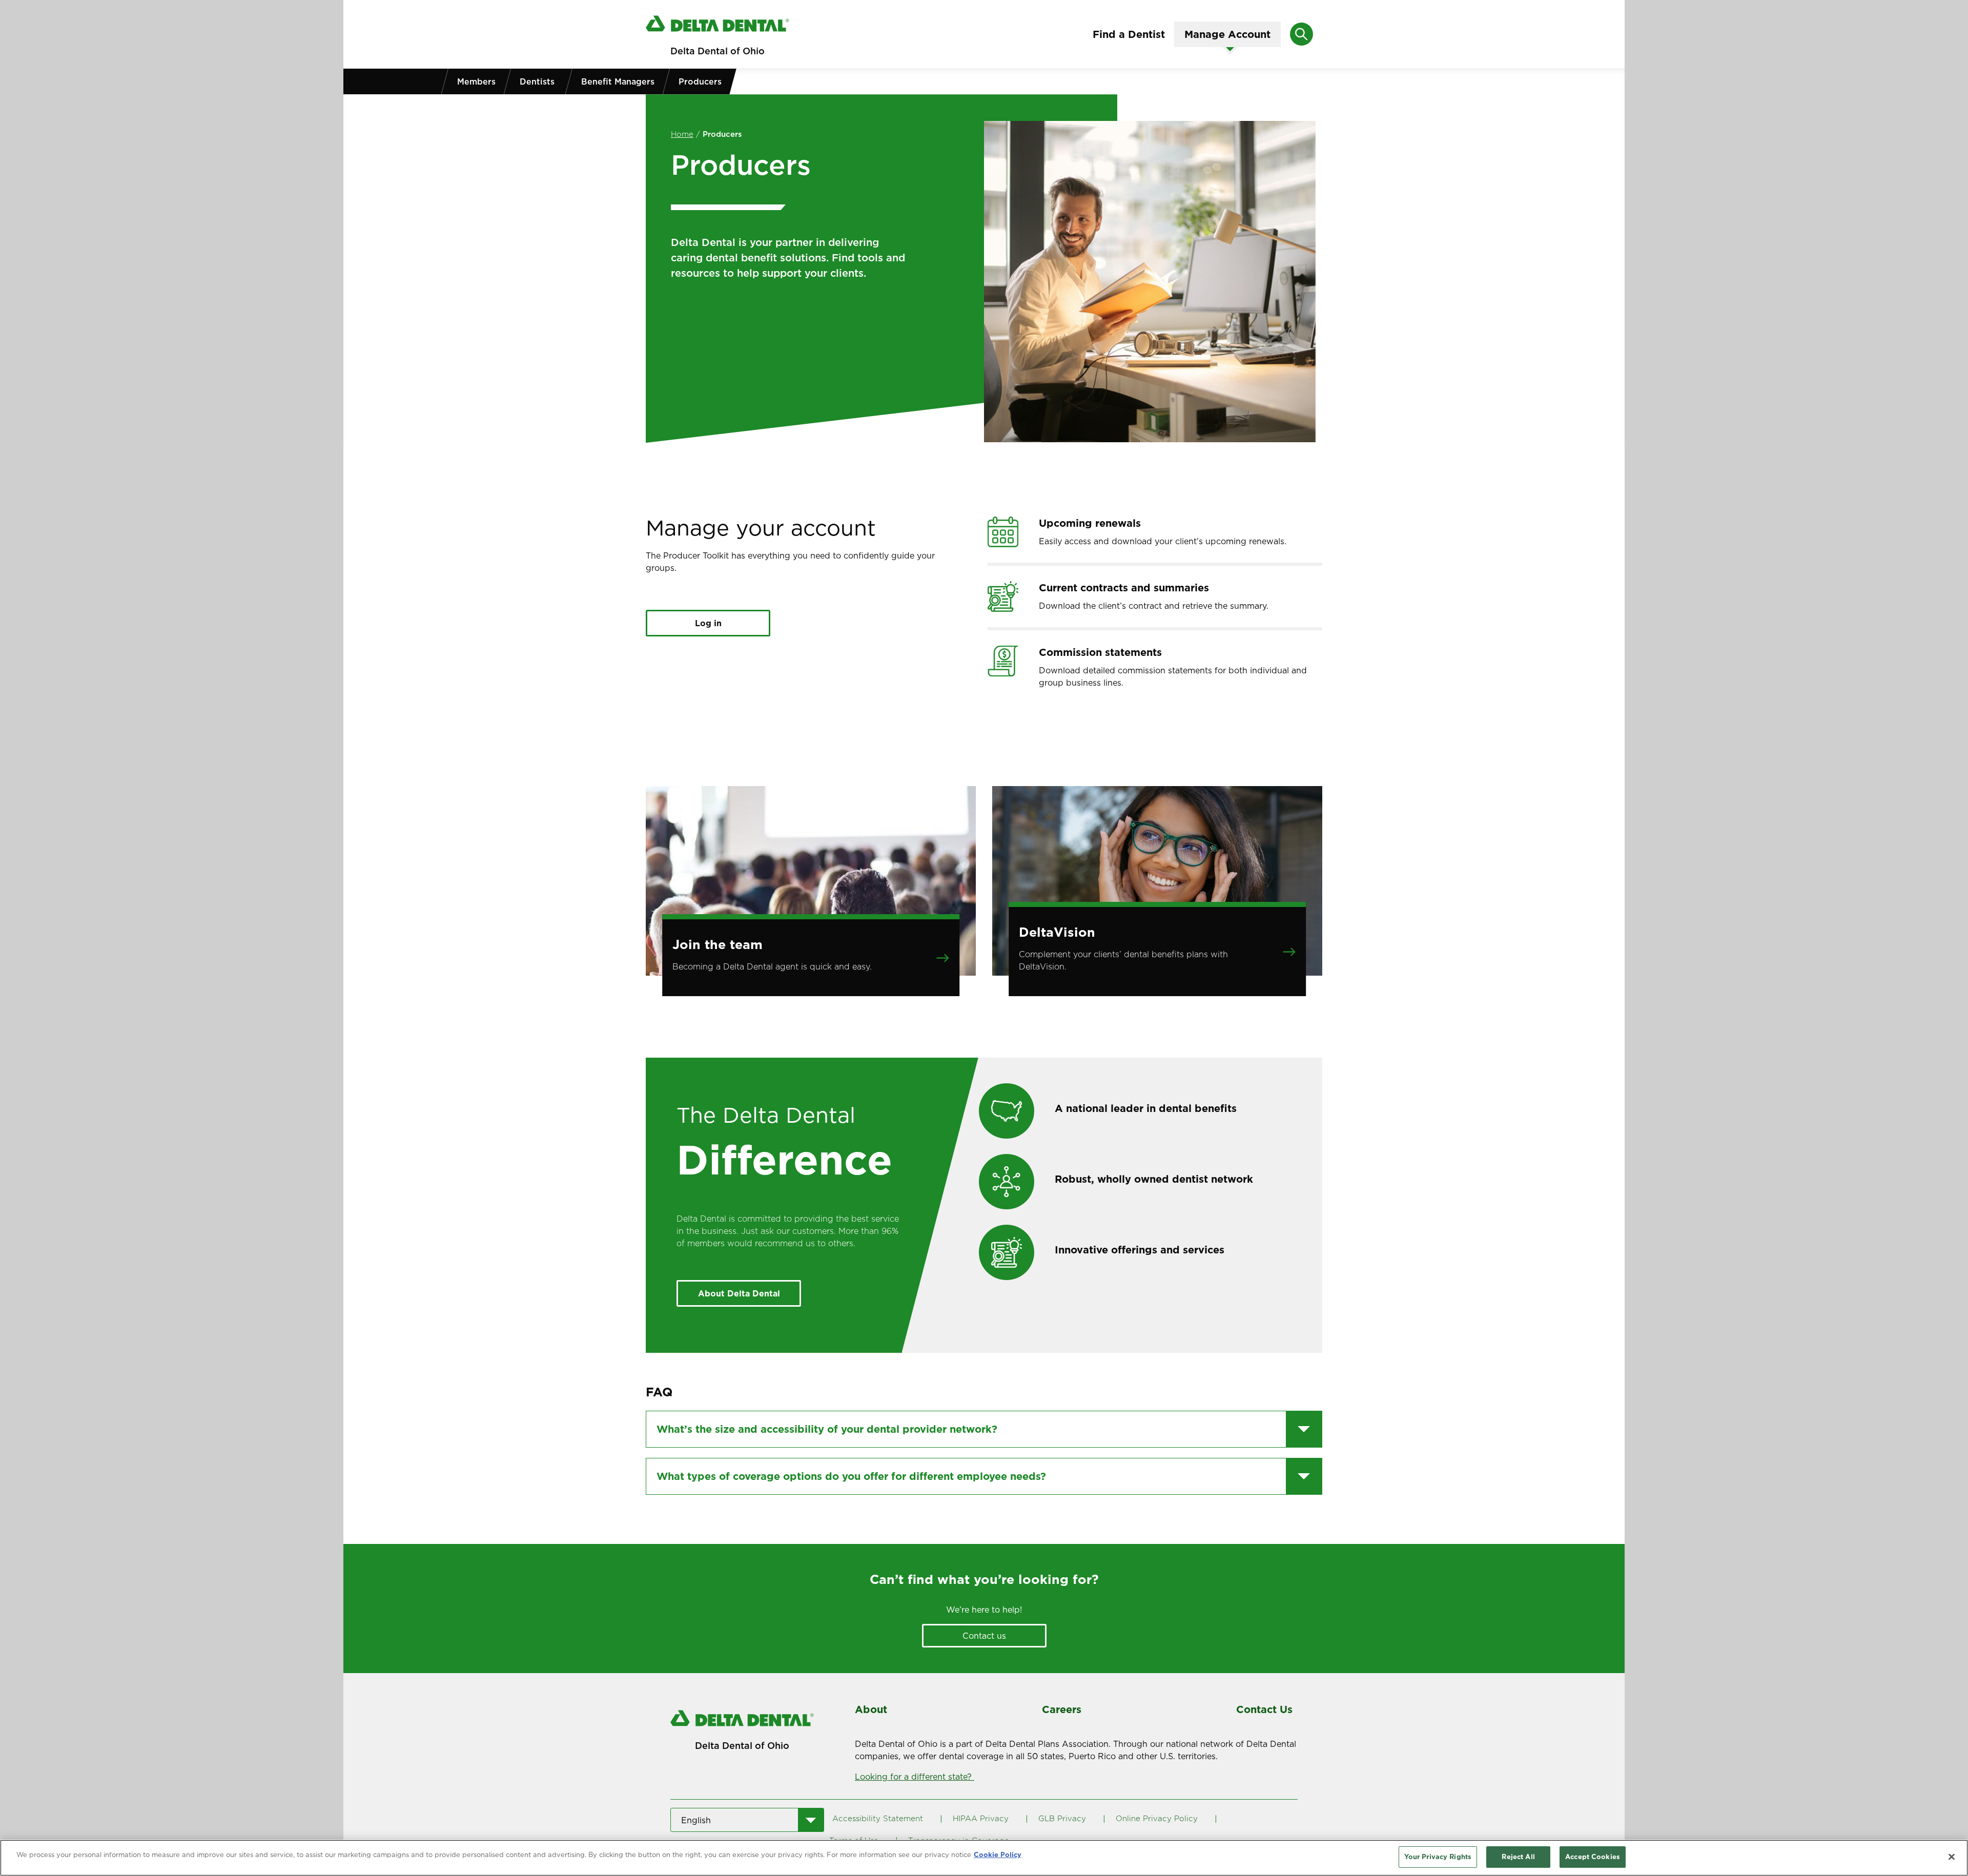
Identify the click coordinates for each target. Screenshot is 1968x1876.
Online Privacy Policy (1157, 1818)
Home (682, 134)
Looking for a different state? (915, 1777)
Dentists (537, 81)
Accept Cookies (1593, 1857)
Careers (1062, 1709)
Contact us (984, 1636)
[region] (984, 1858)
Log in (708, 623)
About (871, 1709)
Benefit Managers (618, 81)
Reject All (1518, 1857)
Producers (700, 81)
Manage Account (1227, 34)
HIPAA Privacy (981, 1818)
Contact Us (1264, 1709)
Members (476, 81)
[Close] (1952, 1857)
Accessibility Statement (878, 1818)
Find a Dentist (1129, 34)
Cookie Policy (998, 1854)
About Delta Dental (739, 1293)
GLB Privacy (1062, 1818)
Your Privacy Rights (1438, 1857)
